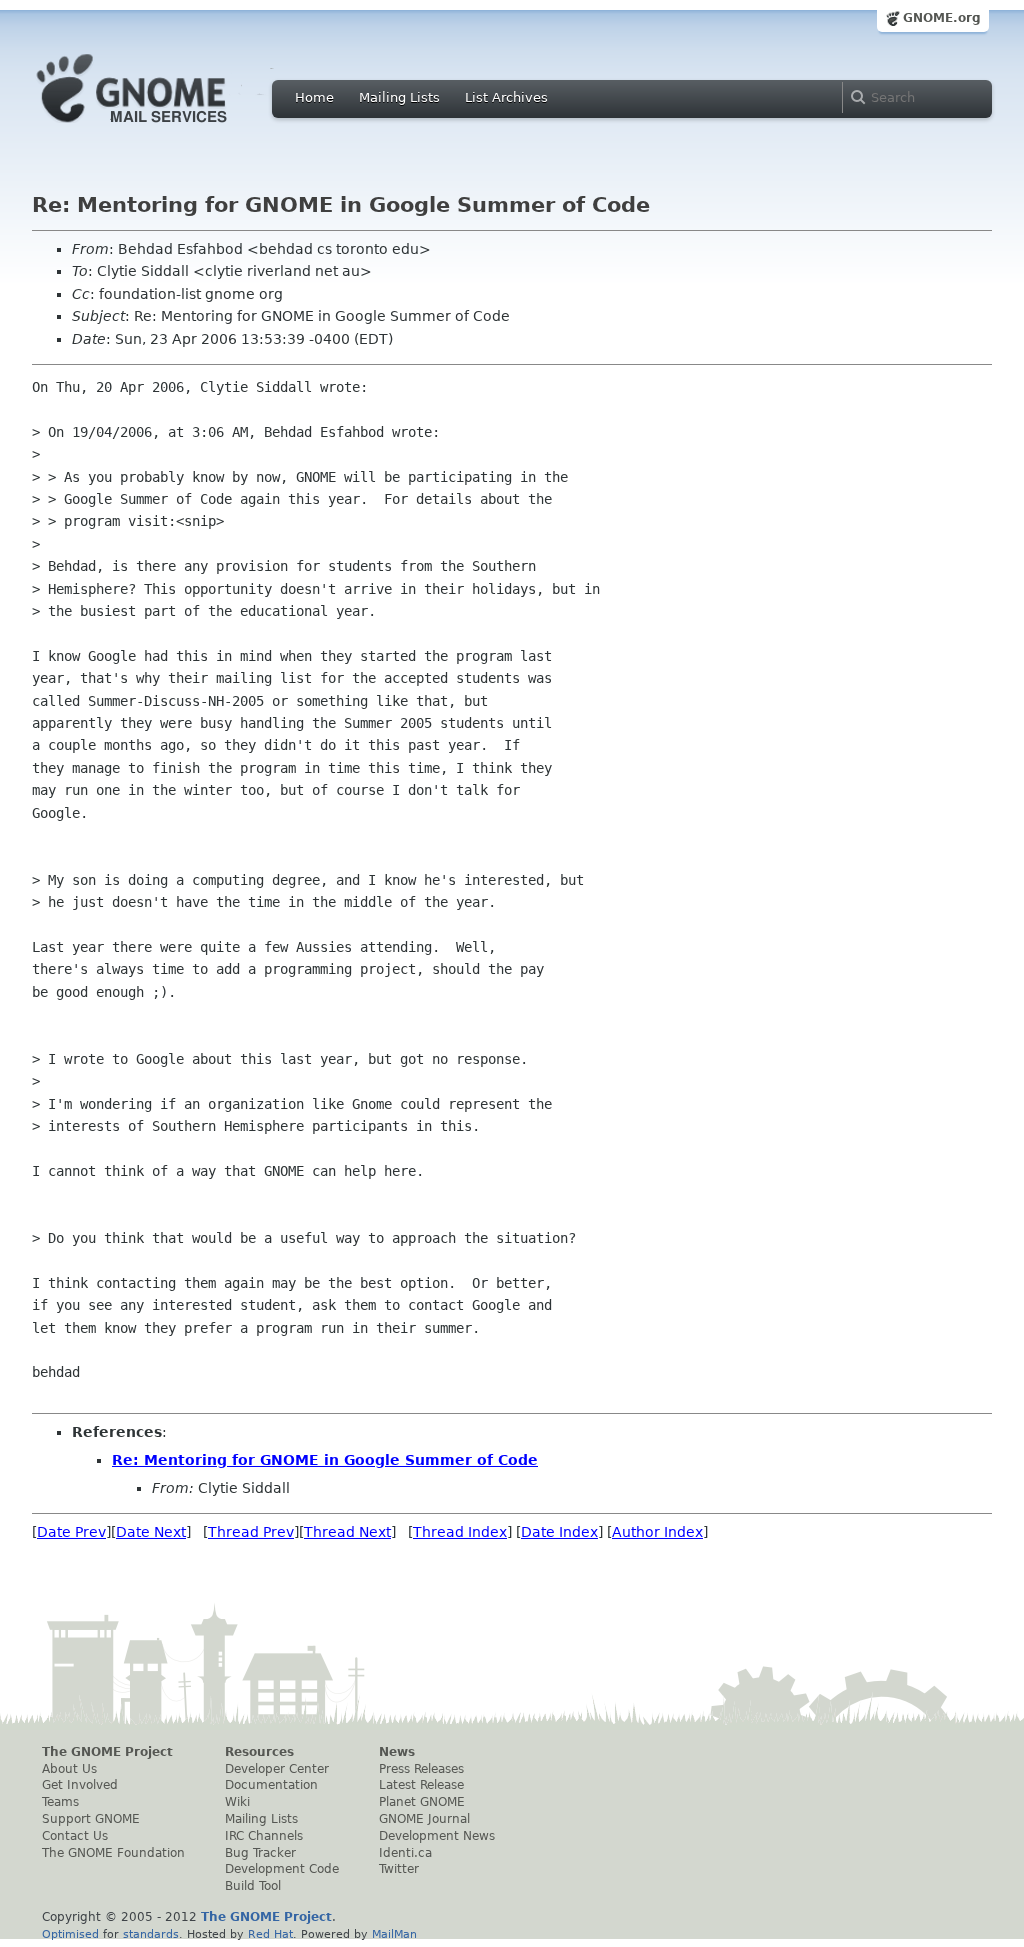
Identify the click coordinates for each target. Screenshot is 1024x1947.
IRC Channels (264, 1836)
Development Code (282, 1869)
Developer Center (277, 1769)
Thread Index (460, 1532)
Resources (259, 1752)
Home (314, 97)
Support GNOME (91, 1819)
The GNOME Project (107, 1752)
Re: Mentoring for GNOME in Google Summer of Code (325, 1460)
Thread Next (347, 1532)
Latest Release (421, 1785)
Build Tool (253, 1886)
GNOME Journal (424, 1819)
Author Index (657, 1532)
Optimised (70, 1934)
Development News (437, 1836)
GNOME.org (942, 18)
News (397, 1752)
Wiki (237, 1802)
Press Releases (421, 1769)
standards (151, 1934)
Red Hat (270, 1934)
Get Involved (80, 1785)
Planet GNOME (422, 1802)
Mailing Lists (399, 97)
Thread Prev (251, 1532)
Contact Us (75, 1836)
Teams (60, 1802)
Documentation (271, 1785)
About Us (69, 1769)
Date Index (559, 1532)
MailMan (394, 1934)
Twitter (399, 1869)
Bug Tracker (260, 1853)
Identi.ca (405, 1853)
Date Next (151, 1532)
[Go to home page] (162, 128)
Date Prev (71, 1532)
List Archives (506, 97)
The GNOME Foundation (113, 1853)
